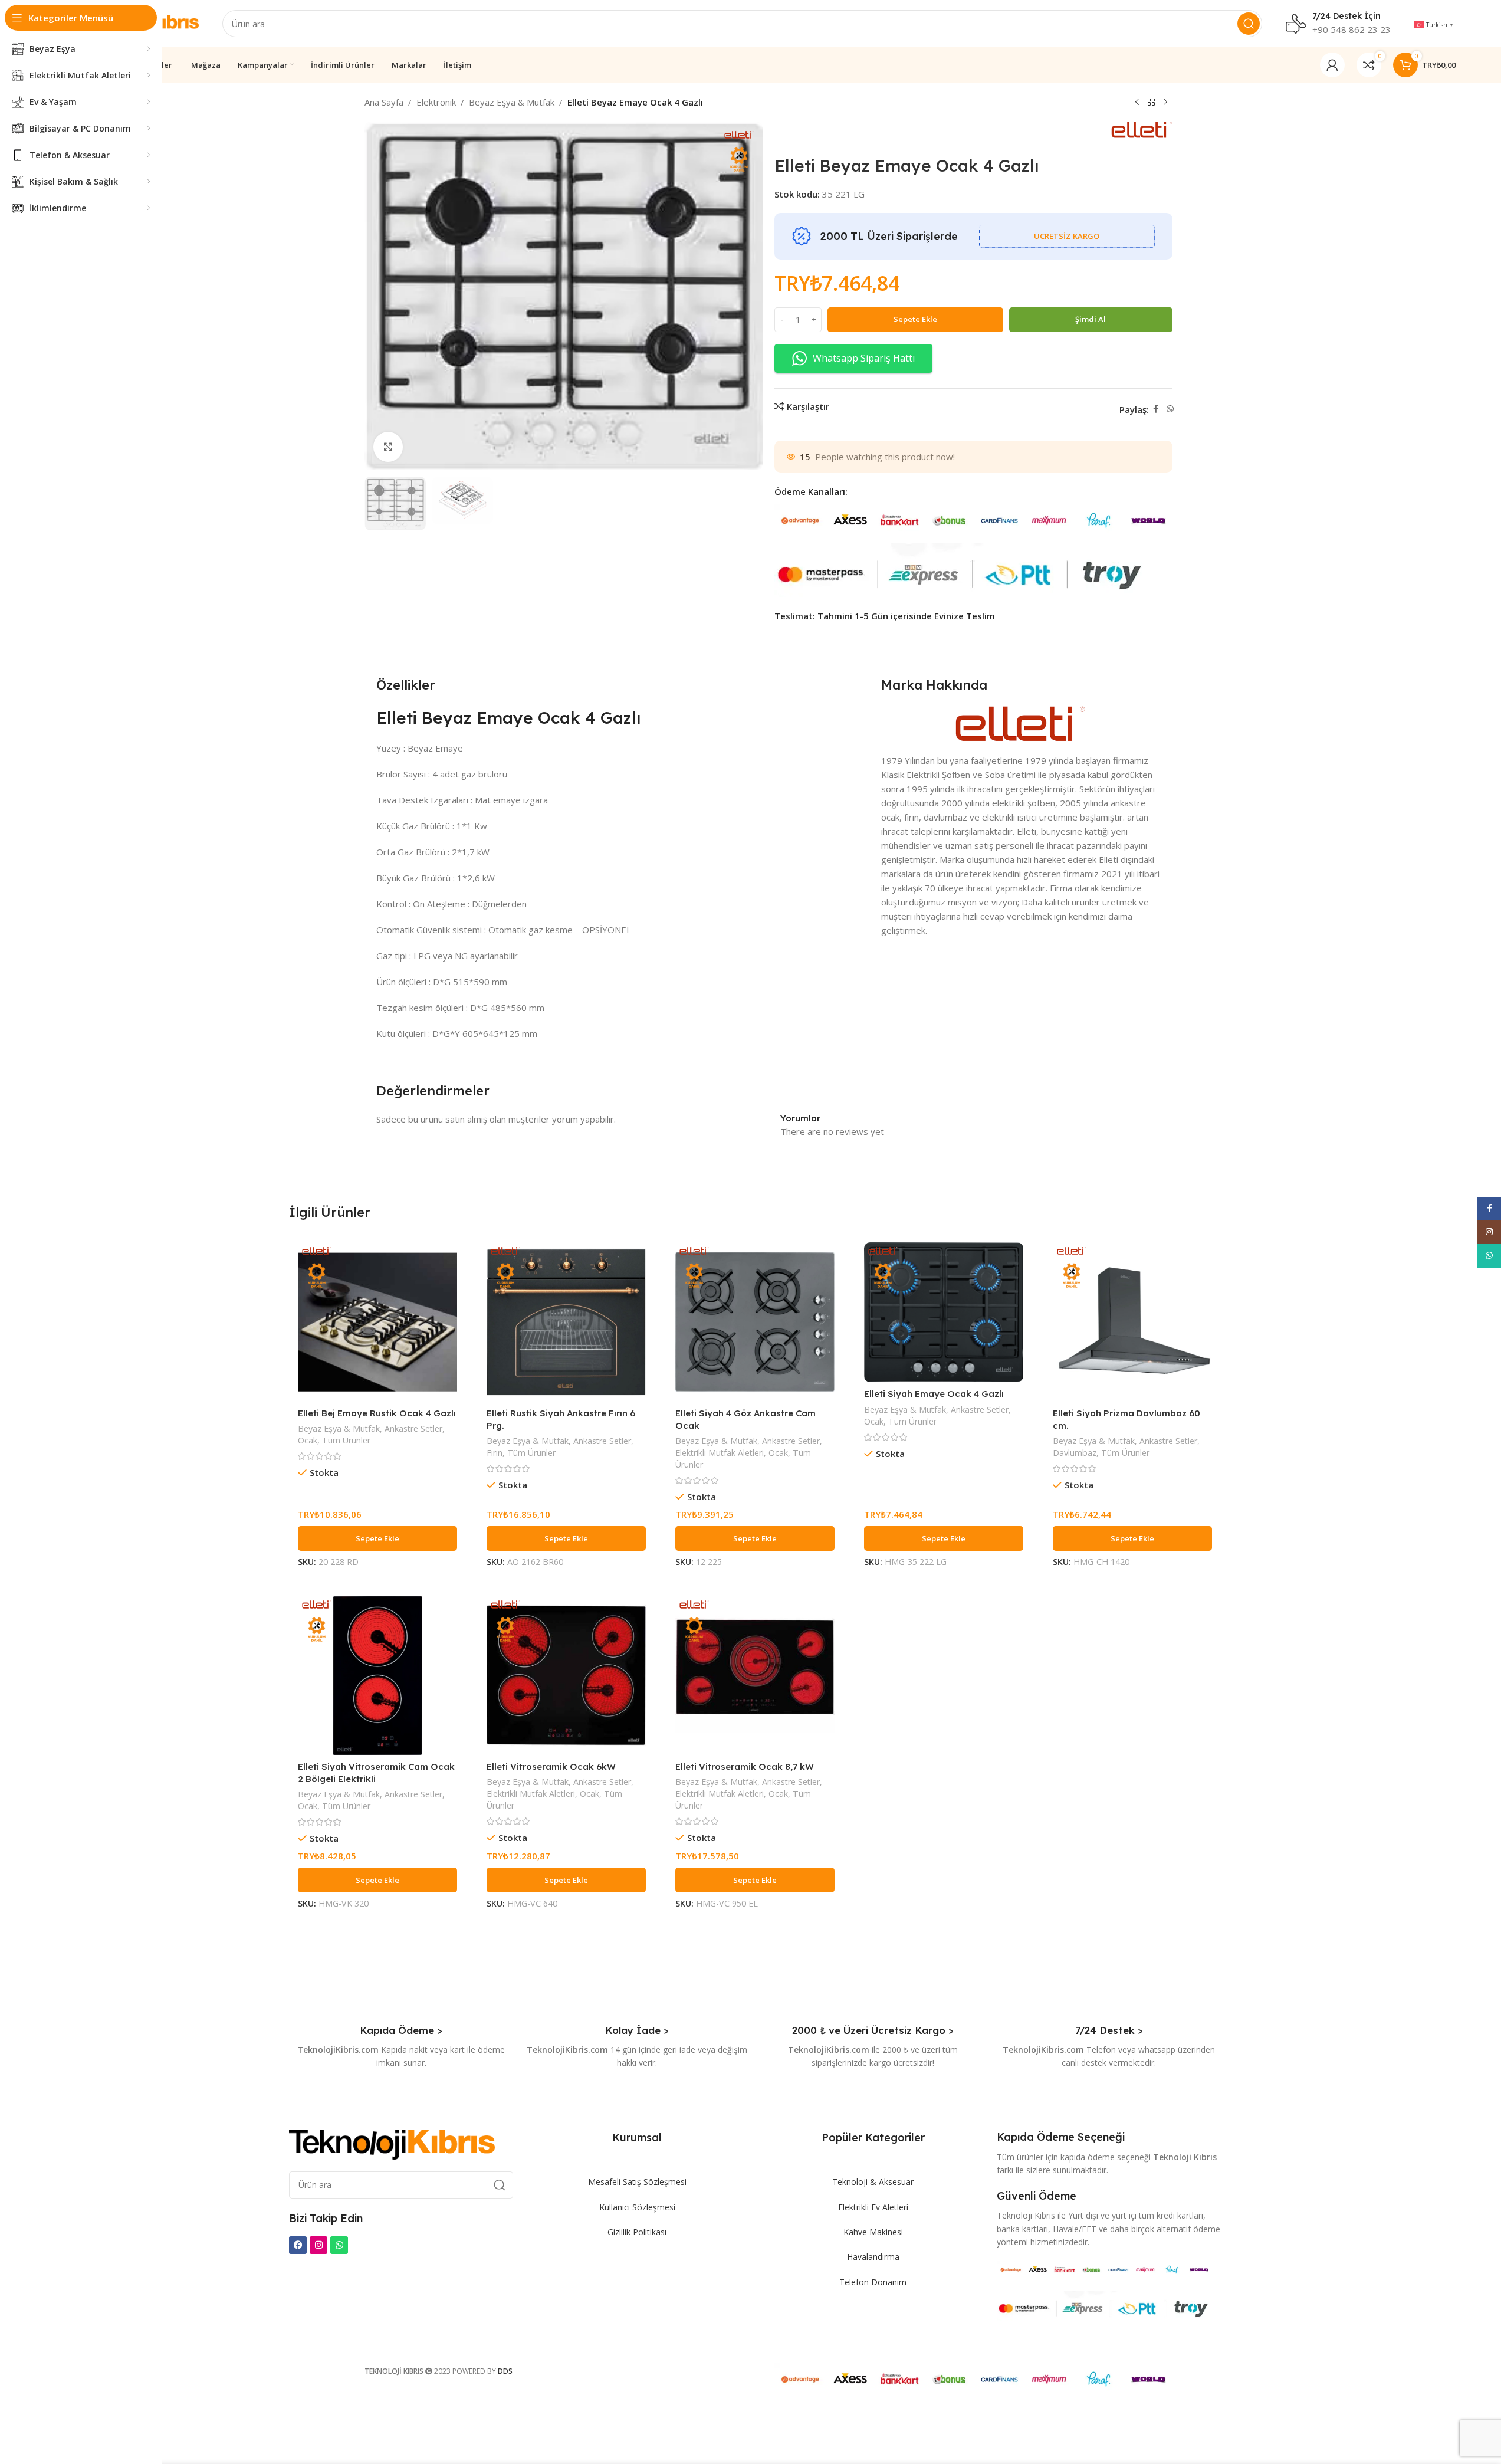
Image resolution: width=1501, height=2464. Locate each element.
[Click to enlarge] (388, 447)
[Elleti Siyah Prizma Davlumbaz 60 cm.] (1132, 1322)
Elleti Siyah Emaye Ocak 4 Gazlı (934, 1394)
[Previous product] (1137, 103)
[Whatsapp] (339, 2245)
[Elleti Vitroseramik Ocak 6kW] (566, 1675)
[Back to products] (1151, 103)
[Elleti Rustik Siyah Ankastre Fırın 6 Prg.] (566, 1322)
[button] (377, 1538)
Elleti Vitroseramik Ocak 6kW (551, 1766)
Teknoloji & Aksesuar (873, 2182)
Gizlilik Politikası (637, 2232)
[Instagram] (318, 2245)
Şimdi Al (1091, 319)
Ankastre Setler (413, 1428)
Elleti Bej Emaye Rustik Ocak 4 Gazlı (377, 1413)
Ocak (308, 1440)
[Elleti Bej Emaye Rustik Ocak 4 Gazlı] (377, 1322)
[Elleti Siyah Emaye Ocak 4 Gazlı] (944, 1313)
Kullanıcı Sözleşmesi (637, 2207)
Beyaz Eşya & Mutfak (512, 102)
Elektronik (436, 102)
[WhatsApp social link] (1170, 409)
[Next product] (1165, 103)
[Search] (1249, 24)
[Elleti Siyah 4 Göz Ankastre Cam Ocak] (755, 1322)
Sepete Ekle (915, 319)
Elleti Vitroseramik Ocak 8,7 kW (745, 1766)
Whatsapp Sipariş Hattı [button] (864, 358)
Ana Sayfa (384, 102)
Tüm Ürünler (346, 1440)
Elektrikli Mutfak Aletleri (720, 1453)
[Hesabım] (1332, 65)
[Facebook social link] (1156, 409)
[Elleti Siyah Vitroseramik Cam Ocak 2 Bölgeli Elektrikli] (377, 1675)
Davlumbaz (1075, 1453)
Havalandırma (873, 2257)
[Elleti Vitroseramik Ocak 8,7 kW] (755, 1675)
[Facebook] (298, 2245)
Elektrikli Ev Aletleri (873, 2207)
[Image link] (392, 2144)
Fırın (495, 1453)
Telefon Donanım (873, 2282)
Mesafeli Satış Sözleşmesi (637, 2182)
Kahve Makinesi (873, 2232)
